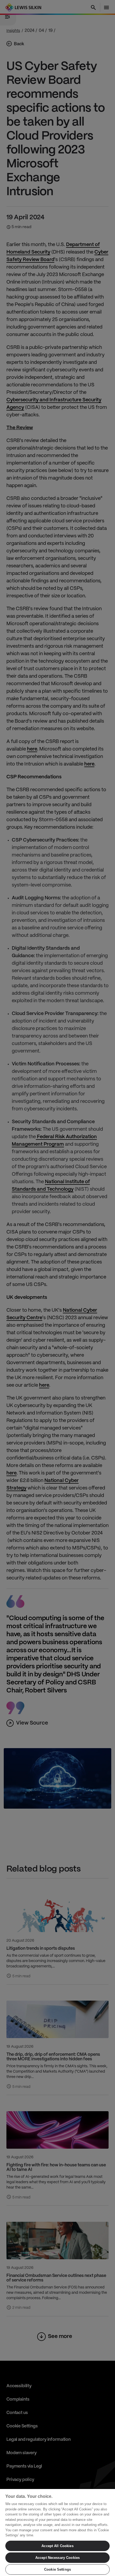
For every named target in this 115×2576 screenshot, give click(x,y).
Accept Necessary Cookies (57, 2558)
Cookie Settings (57, 2569)
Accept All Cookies (57, 2546)
